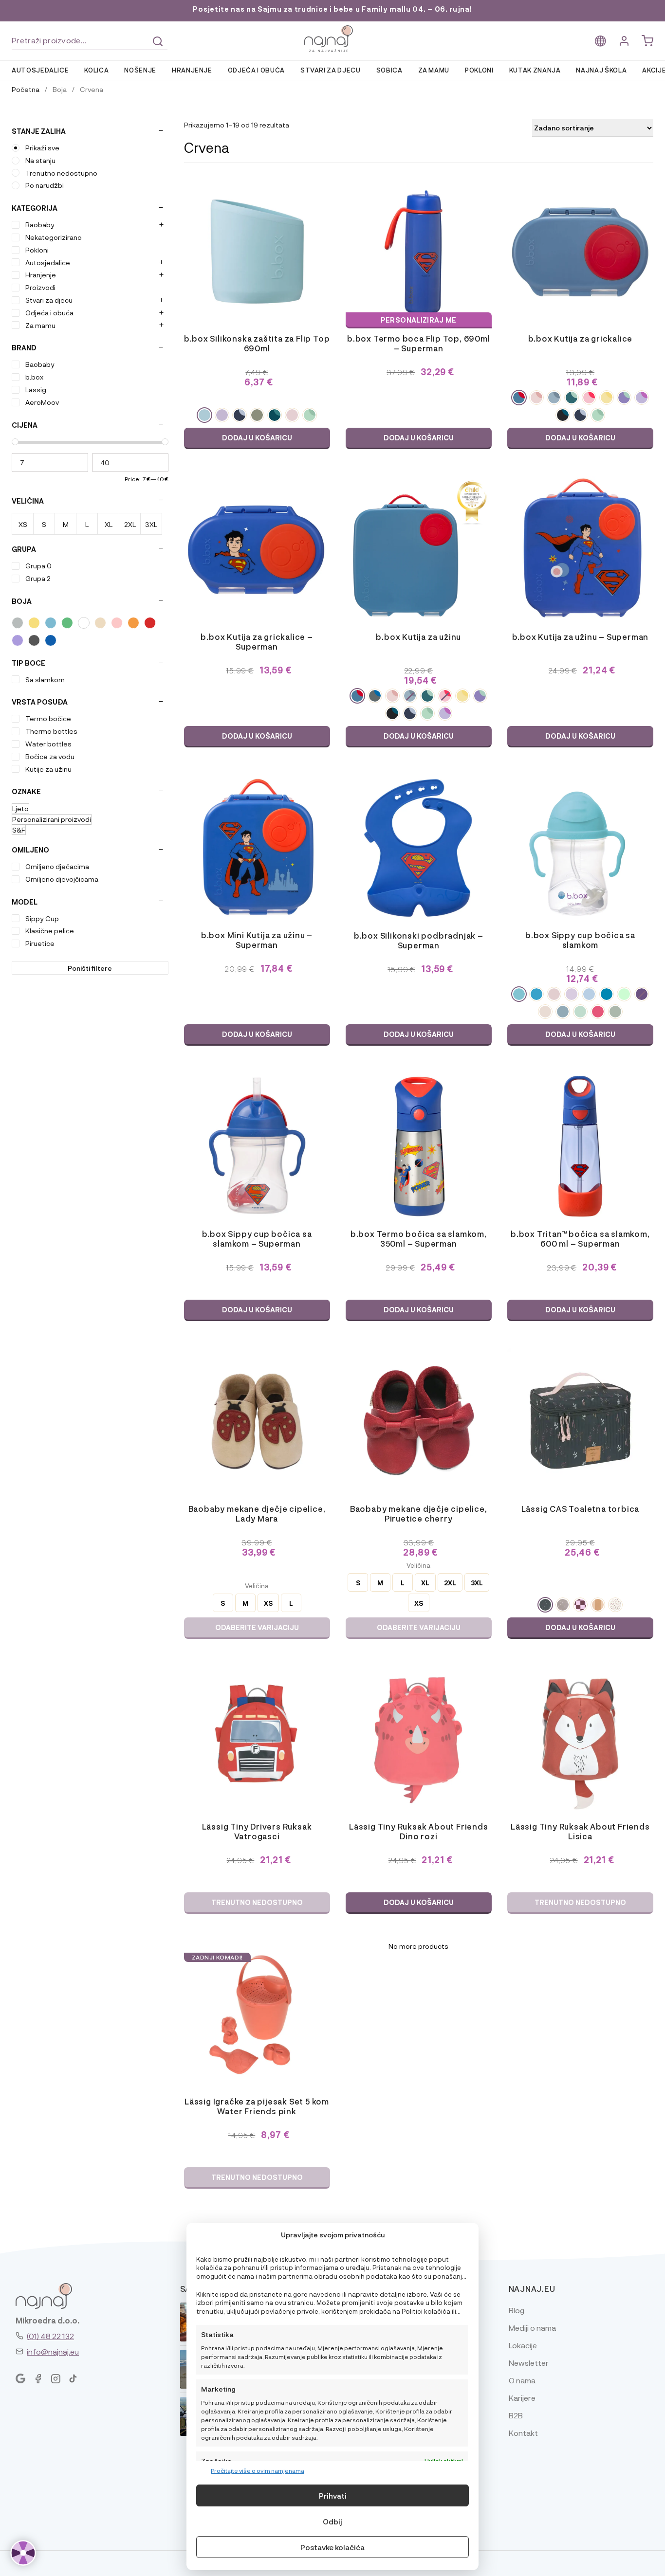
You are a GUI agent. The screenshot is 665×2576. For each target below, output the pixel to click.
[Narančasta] (133, 623)
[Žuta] (34, 623)
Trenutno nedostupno (257, 1902)
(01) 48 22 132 (50, 2336)
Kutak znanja (535, 70)
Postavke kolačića (332, 2547)
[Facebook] (38, 2379)
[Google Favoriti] (20, 2379)
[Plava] (51, 623)
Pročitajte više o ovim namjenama (258, 2470)
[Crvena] (150, 623)
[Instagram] (55, 2379)
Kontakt (523, 2433)
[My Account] (624, 41)
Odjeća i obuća (256, 70)
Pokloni (479, 70)
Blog (517, 2310)
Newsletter (529, 2363)
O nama (522, 2380)
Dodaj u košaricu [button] (419, 438)
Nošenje (140, 70)
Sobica (389, 70)
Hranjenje (192, 70)
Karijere (522, 2398)
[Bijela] (84, 623)
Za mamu (434, 70)
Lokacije (523, 2345)
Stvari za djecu (331, 70)
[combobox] (90, 41)
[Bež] (100, 623)
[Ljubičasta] (18, 640)
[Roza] (117, 623)
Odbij (332, 2522)
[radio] (204, 415)
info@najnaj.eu (53, 2351)
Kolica (96, 70)
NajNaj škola (601, 70)
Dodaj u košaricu (257, 438)
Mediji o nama (532, 2328)
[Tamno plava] (51, 640)
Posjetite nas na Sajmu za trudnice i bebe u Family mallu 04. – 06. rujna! (332, 9)
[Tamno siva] (34, 640)
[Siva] (18, 623)
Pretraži (158, 41)
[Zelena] (67, 623)
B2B (516, 2415)
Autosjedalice (40, 70)
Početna (26, 89)
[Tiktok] (73, 2379)
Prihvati (333, 2496)
